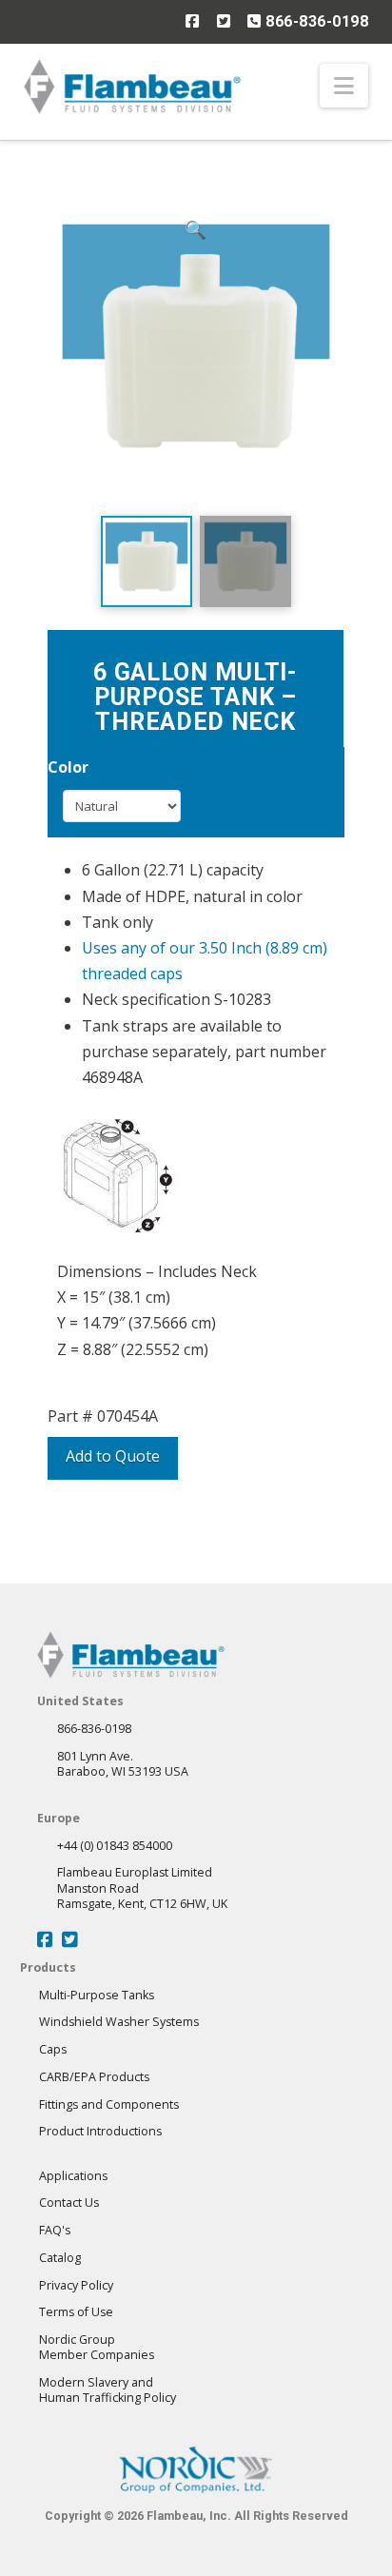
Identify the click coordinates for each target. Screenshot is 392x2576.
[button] (344, 86)
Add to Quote (113, 1456)
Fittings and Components (109, 2104)
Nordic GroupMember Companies (97, 2347)
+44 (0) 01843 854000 (115, 1846)
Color (68, 767)
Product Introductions (100, 2131)
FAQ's (55, 2230)
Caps (53, 2049)
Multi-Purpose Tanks (97, 1995)
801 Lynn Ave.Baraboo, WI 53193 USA (123, 1764)
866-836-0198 (315, 21)
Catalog (60, 2258)
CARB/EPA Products (94, 2077)
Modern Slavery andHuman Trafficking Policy (108, 2390)
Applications (73, 2176)
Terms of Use (76, 2312)
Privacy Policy (76, 2285)
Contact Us (69, 2202)
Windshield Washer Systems (119, 2022)
